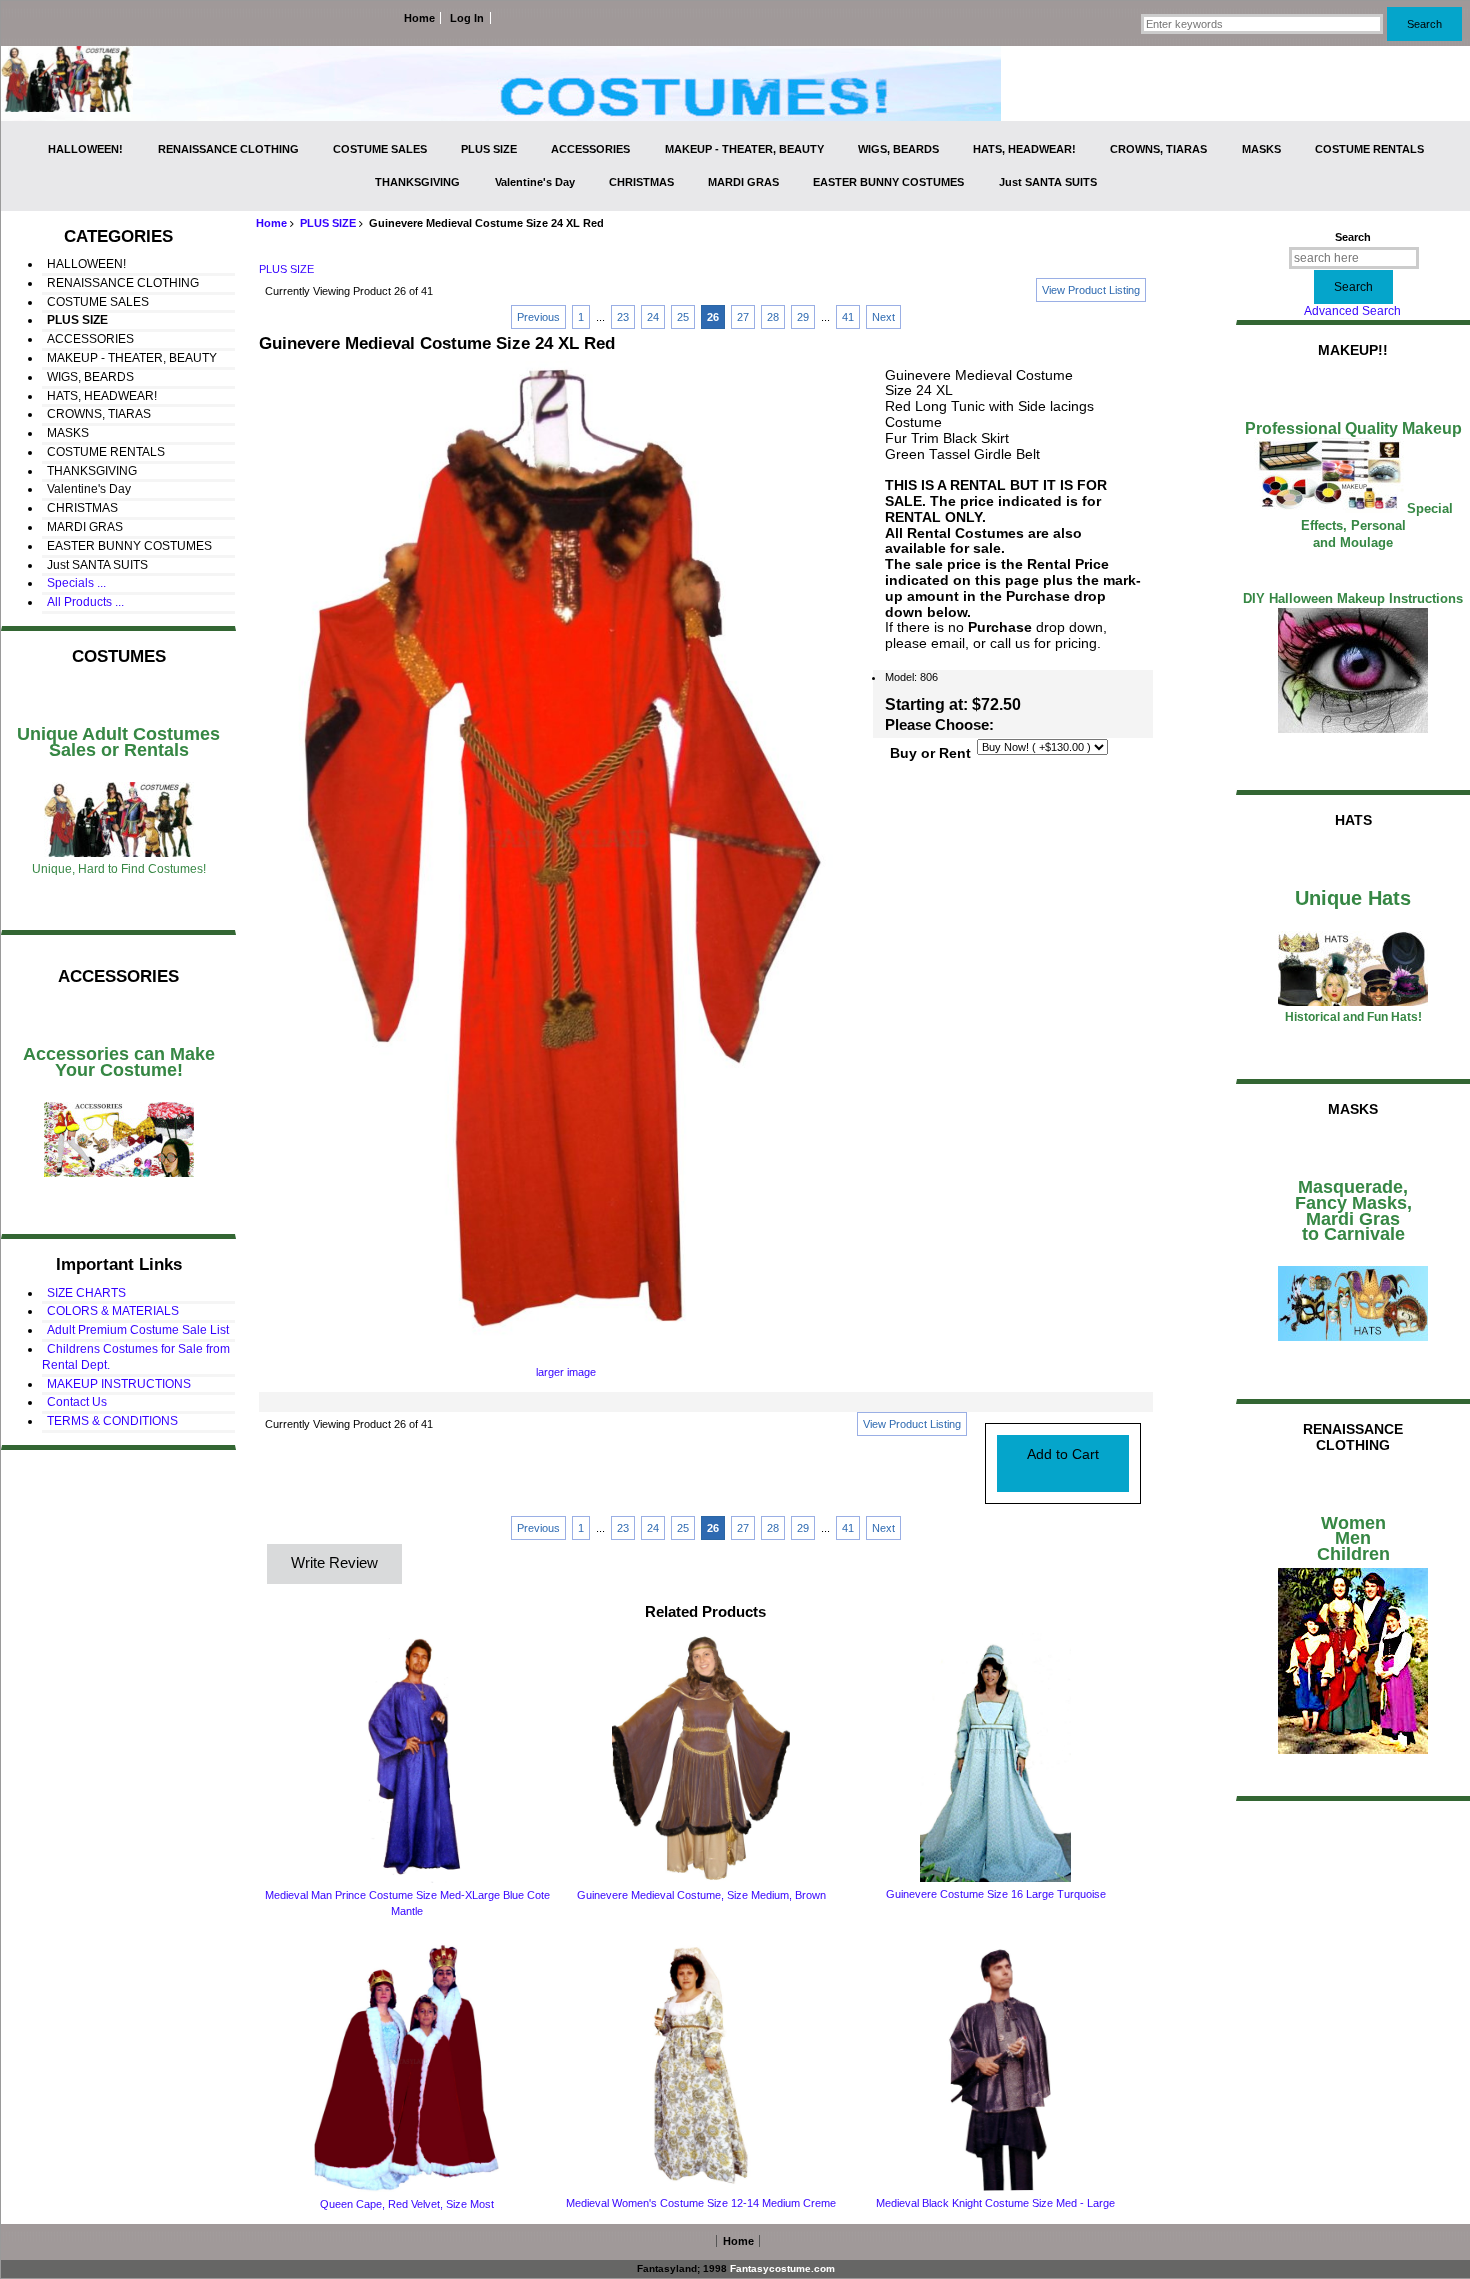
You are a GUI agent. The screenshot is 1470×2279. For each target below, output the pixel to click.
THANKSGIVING (417, 182)
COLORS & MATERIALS (113, 1311)
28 (773, 317)
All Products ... (85, 602)
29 (803, 317)
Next (883, 317)
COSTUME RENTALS (1369, 149)
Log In (467, 18)
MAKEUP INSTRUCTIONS (119, 1384)
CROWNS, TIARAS (1158, 149)
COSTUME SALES (380, 149)
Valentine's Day (535, 182)
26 (713, 317)
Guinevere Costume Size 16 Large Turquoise (996, 1894)
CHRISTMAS (641, 182)
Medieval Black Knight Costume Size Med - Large (995, 2203)
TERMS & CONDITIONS (112, 1421)
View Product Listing (1091, 290)
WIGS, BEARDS (898, 149)
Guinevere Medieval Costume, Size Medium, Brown (701, 1895)
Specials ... (76, 583)
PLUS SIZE (328, 223)
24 (653, 317)
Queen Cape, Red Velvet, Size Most (407, 2204)
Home (419, 18)
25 (683, 317)
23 (623, 317)
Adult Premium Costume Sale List (138, 1330)
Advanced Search (1352, 311)
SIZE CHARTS (86, 1293)
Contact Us (77, 1402)
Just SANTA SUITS (1048, 182)
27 (743, 317)
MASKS (1261, 149)
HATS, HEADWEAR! (1024, 149)
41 (848, 317)
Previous (538, 317)
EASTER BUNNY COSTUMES (888, 182)
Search (1353, 237)
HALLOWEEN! (85, 149)
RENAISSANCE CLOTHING (228, 149)
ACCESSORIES (590, 149)
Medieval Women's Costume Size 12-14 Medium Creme (701, 2203)
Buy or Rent (930, 753)
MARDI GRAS (743, 182)
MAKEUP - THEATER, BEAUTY (744, 149)
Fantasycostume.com (782, 2268)
